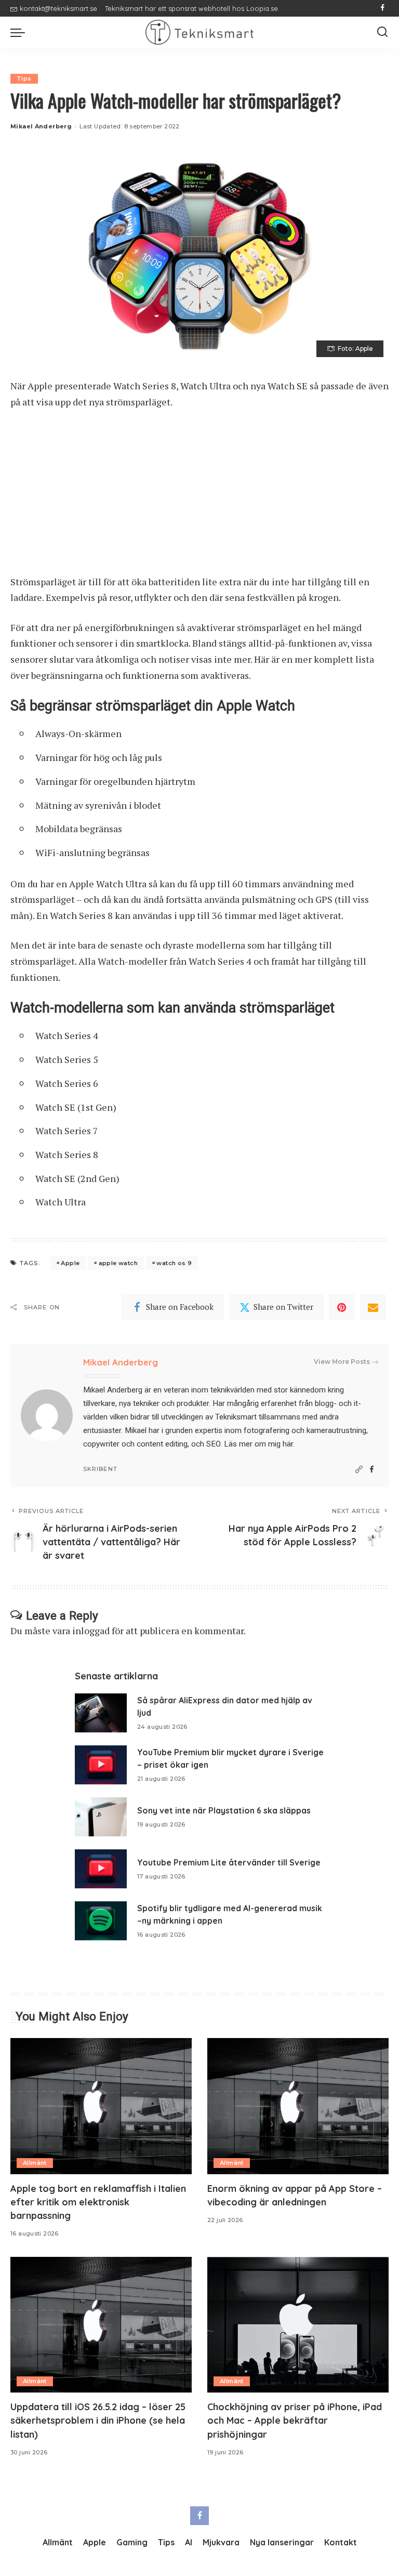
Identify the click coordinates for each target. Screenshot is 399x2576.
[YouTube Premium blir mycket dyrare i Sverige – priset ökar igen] (101, 1765)
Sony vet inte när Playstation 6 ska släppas (224, 1810)
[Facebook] (383, 8)
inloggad (91, 1631)
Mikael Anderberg (41, 126)
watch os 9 (174, 1263)
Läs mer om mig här (258, 1444)
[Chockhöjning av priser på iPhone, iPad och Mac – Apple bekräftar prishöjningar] (298, 2325)
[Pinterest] (342, 1307)
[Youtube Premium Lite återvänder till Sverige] (101, 1869)
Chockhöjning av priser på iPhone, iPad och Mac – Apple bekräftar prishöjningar (295, 2420)
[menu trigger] (20, 32)
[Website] (359, 1470)
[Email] (373, 1307)
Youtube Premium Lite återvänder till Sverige (229, 1862)
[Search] (382, 32)
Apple (70, 1263)
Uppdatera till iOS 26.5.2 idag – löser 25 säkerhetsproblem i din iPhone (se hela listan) (98, 2420)
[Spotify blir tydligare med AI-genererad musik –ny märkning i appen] (101, 1921)
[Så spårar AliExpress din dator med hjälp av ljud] (101, 1713)
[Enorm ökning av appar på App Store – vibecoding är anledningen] (298, 2106)
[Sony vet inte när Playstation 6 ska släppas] (101, 1817)
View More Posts (342, 1362)
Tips (24, 78)
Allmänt (35, 2163)
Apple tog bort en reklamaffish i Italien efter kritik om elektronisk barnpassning (98, 2202)
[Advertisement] (199, 497)
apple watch (118, 1263)
